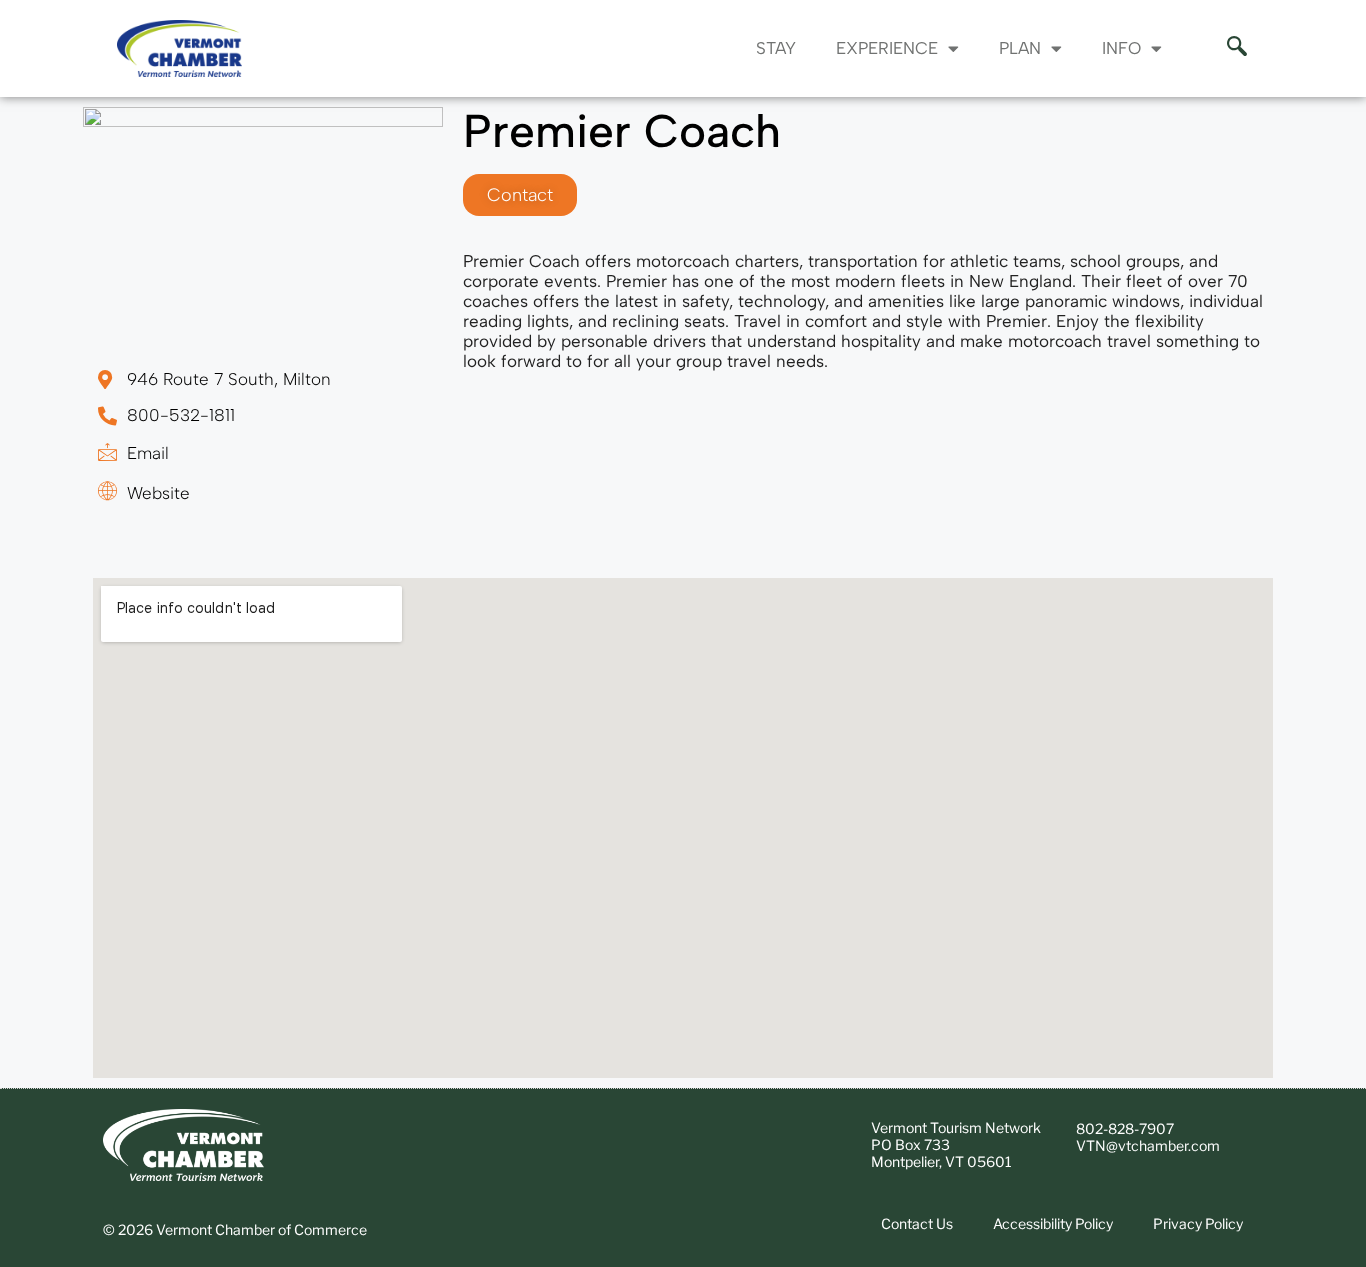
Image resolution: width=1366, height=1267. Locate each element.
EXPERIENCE (887, 48)
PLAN (1020, 48)
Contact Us (917, 1223)
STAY (776, 48)
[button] (1227, 48)
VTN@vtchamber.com (1148, 1145)
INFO (1121, 48)
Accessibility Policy (1053, 1223)
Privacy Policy (1198, 1223)
